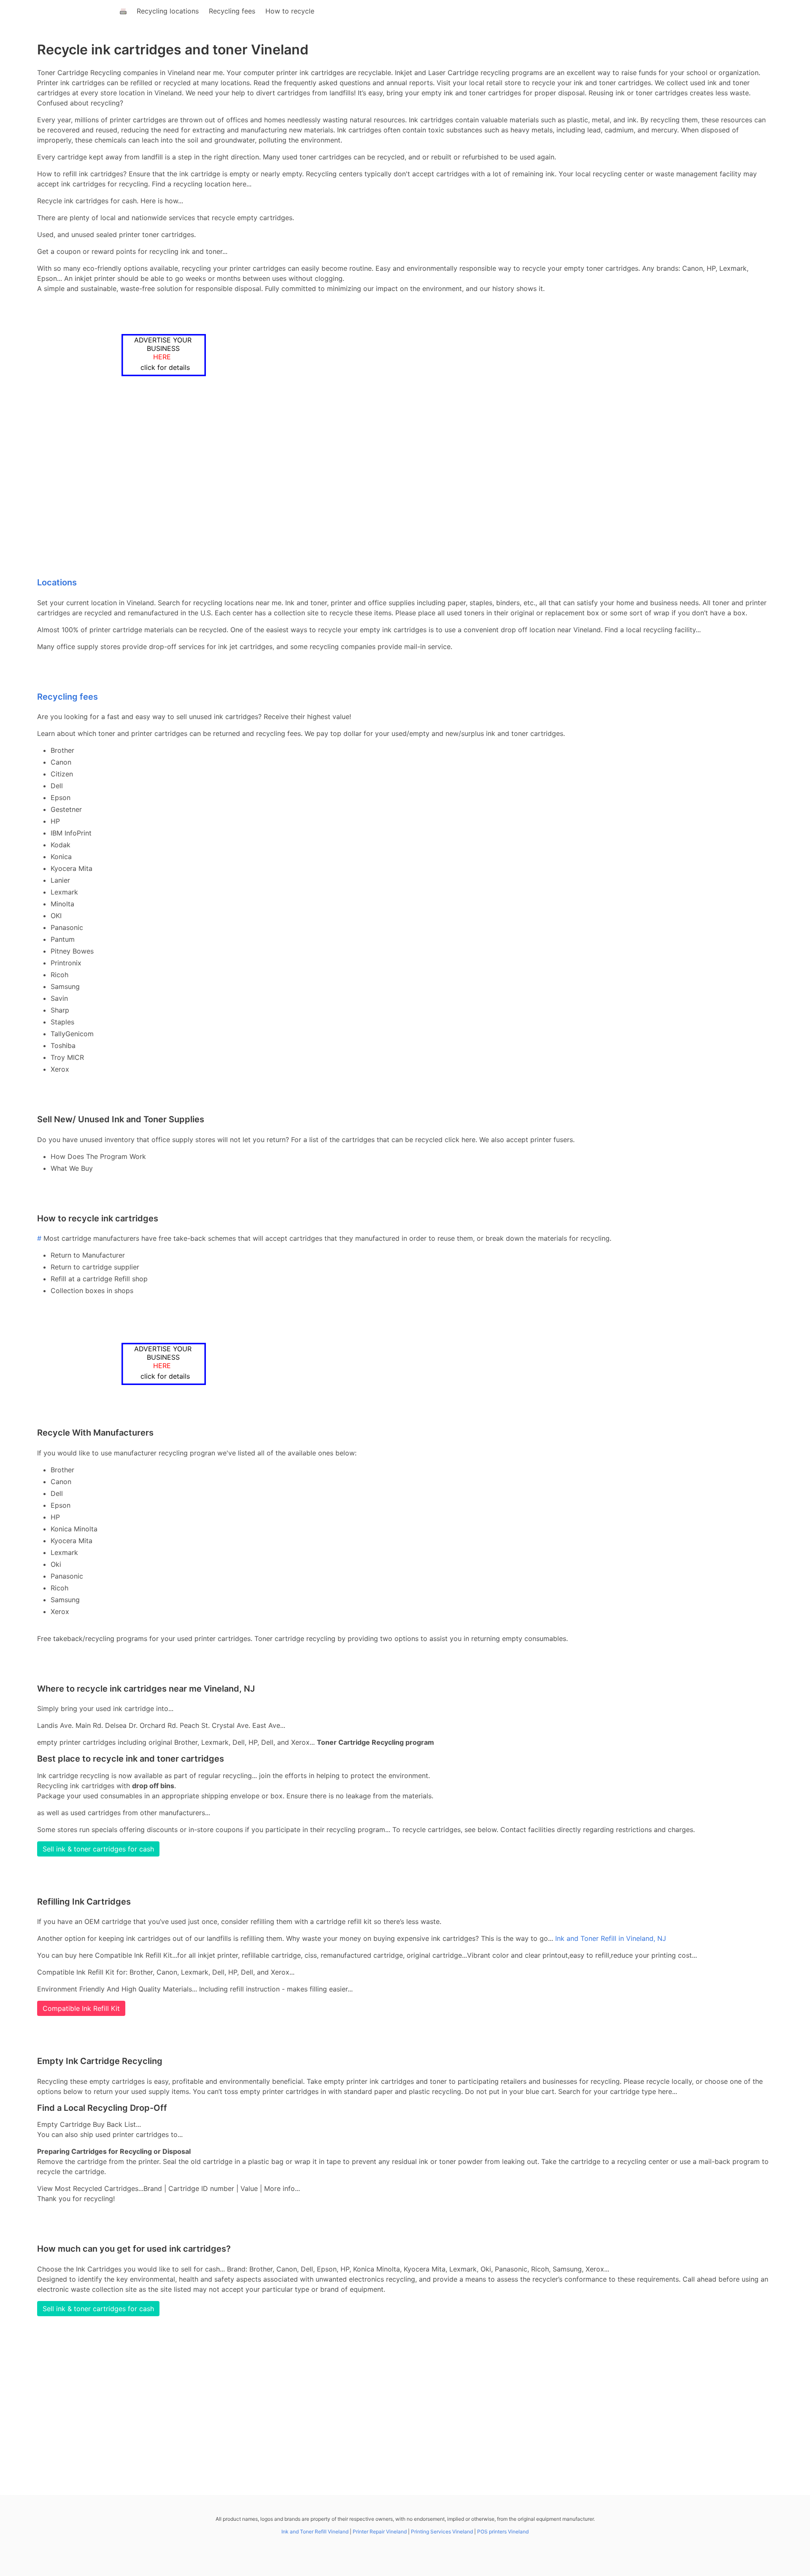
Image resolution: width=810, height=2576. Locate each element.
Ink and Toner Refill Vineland (315, 2532)
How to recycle (290, 11)
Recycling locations (168, 11)
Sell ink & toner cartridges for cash (98, 1849)
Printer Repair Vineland (380, 2532)
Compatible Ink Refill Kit (81, 2008)
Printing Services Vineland (442, 2532)
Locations (57, 582)
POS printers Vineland (503, 2532)
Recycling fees (232, 11)
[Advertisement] (375, 478)
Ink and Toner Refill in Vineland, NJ (611, 1938)
